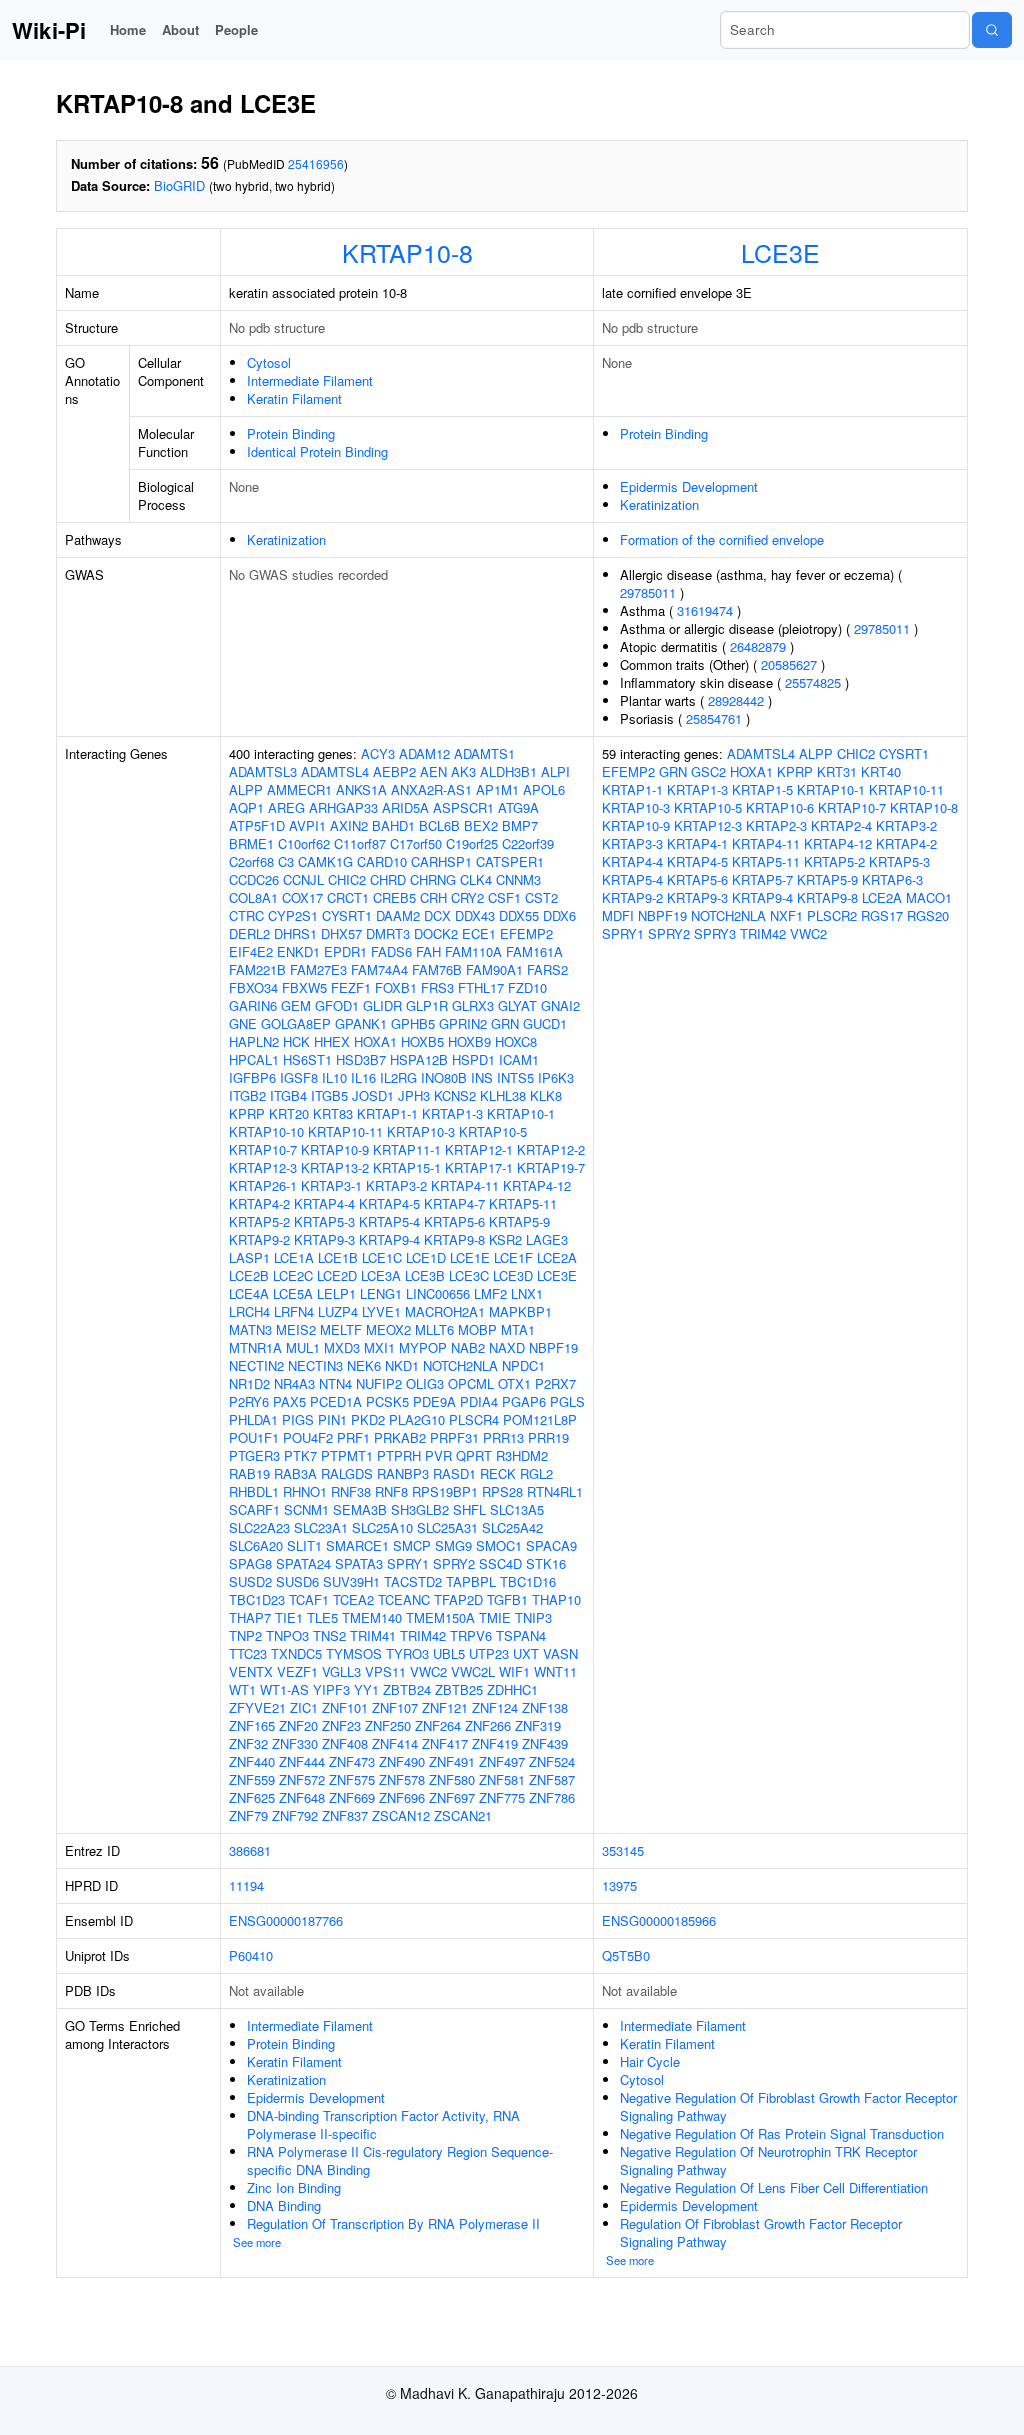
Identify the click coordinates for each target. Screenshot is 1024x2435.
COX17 (302, 897)
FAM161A (534, 951)
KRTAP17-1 (479, 1167)
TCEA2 (353, 1599)
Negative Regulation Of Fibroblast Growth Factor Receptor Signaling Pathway (788, 2106)
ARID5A (405, 807)
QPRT (474, 1455)
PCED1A (336, 1401)
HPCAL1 (254, 1059)
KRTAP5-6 (454, 1221)
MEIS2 (296, 1329)
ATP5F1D (257, 825)
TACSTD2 (413, 1581)
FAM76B (437, 969)
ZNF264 (438, 1725)
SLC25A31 (447, 1527)
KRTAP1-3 (452, 1113)
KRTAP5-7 (762, 879)
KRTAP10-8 (407, 252)
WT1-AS (284, 1689)
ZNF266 (488, 1725)
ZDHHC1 (512, 1689)
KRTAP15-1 (407, 1167)
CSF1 (504, 897)
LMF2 (490, 1293)
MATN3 (250, 1329)
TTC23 (248, 1653)
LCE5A (293, 1293)
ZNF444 (302, 1761)
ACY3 (378, 753)
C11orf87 (360, 843)
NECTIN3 (315, 1365)
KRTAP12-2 (551, 1149)
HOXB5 (422, 1041)
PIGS (298, 1419)
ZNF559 (252, 1779)
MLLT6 (434, 1329)
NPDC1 (523, 1365)
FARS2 (547, 969)
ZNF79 (248, 1815)
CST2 (541, 897)
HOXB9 (469, 1041)
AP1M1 (497, 789)
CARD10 (382, 861)
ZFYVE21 (257, 1707)
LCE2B (249, 1275)
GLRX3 (473, 1005)
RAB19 (249, 1473)
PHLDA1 (253, 1419)
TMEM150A (440, 1617)
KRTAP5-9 (519, 1221)
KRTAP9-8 (454, 1239)
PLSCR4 (474, 1419)
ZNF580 (452, 1779)
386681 (250, 1850)
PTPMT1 (347, 1455)
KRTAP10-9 (335, 1149)
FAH (428, 951)
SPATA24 (303, 1563)
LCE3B (425, 1275)
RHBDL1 (254, 1491)
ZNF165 (252, 1725)
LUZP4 (338, 1311)
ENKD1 (298, 951)
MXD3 (342, 1347)
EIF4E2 (251, 951)
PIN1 (332, 1419)
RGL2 (536, 1473)
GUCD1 (545, 1023)
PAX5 (289, 1401)
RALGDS (347, 1473)
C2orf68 (251, 861)
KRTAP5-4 (389, 1221)
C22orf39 (528, 843)
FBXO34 (253, 987)
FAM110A (473, 951)
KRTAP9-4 (389, 1239)
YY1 (366, 1689)
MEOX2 (388, 1329)
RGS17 (882, 915)
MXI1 (379, 1347)
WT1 (242, 1689)
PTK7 (300, 1455)
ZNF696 (402, 1797)
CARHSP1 (441, 861)
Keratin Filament (294, 398)
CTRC (246, 915)
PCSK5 (387, 1401)
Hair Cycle (650, 2061)
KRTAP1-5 (762, 789)
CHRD (388, 879)
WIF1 (514, 1671)
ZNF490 (402, 1761)
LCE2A (557, 1257)
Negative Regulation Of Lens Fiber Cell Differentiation (774, 2187)
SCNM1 (306, 1509)
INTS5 (515, 1077)
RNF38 (351, 1491)
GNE (243, 1023)
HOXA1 (375, 1041)
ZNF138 (545, 1707)
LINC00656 (438, 1293)
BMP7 (520, 825)
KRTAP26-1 (263, 1185)
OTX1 (514, 1383)
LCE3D (513, 1275)
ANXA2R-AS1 (431, 789)
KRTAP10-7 (263, 1149)
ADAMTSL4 (335, 771)
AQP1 (246, 807)
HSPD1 (473, 1059)
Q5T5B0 (626, 1955)
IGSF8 (299, 1077)
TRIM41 (373, 1635)
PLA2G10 (417, 1419)
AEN (433, 771)
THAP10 (556, 1599)
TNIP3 (533, 1617)
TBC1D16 (528, 1581)
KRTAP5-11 (523, 1203)
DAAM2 (398, 915)
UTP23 (489, 1653)
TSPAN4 (521, 1635)
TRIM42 (423, 1635)
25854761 (714, 718)
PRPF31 (454, 1437)
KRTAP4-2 (259, 1203)
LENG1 (381, 1293)
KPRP (247, 1113)
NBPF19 (553, 1347)
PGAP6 (524, 1401)
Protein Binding (291, 433)
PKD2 (368, 1419)
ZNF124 (495, 1707)
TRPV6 (471, 1635)
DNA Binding (284, 2205)
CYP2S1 (293, 915)
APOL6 (544, 789)
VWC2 (428, 1671)
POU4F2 (308, 1437)
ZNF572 (302, 1779)
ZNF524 (552, 1761)
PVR (438, 1455)
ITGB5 (329, 1095)
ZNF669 (352, 1797)
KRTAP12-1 (479, 1149)
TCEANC (404, 1599)
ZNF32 (248, 1743)
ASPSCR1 (463, 807)
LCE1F (513, 1257)
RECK (498, 1473)
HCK (296, 1041)
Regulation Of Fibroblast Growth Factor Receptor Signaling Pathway (761, 2232)
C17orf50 (416, 843)
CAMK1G (325, 861)
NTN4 (335, 1383)
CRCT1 (348, 897)
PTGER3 (254, 1455)
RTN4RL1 (555, 1491)
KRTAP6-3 (892, 879)
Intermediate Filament (310, 380)
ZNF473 (352, 1761)
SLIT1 (304, 1545)
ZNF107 (395, 1707)
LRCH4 (249, 1311)
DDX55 (519, 915)
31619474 (705, 610)
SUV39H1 (351, 1581)
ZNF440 (252, 1761)
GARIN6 (253, 1005)
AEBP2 (394, 771)
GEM (296, 1005)
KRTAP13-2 (335, 1167)
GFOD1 (337, 1005)
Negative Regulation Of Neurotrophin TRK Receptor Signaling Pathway (768, 2160)
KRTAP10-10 (266, 1131)
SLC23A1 (321, 1527)
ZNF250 (388, 1725)
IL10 (334, 1077)
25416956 (316, 163)
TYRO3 (407, 1653)
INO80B (444, 1077)
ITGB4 (288, 1095)
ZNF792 (295, 1815)
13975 (619, 1885)
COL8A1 (253, 897)
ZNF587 (552, 1779)
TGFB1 (507, 1599)
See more (257, 2242)
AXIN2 (349, 825)
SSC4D (500, 1563)
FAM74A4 (379, 969)
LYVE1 (381, 1311)
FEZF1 (351, 987)
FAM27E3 (318, 969)
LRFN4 (294, 1311)
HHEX (332, 1041)
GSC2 (708, 771)
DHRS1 (295, 933)
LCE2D (337, 1275)
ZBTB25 (459, 1689)
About (180, 29)
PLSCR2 (832, 915)
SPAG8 (250, 1563)
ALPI (555, 771)
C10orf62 (304, 843)
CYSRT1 (347, 915)
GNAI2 (560, 1005)
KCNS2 (455, 1095)
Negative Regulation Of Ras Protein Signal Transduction (782, 2133)
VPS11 (385, 1671)
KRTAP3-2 (396, 1185)
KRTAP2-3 (776, 825)
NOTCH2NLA (460, 1365)
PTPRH (399, 1455)
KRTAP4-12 (537, 1185)
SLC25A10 (382, 1527)
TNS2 (329, 1635)
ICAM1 (519, 1059)
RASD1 (454, 1473)
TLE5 (322, 1617)
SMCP (412, 1545)
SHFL (469, 1509)
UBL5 (449, 1653)
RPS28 (502, 1491)
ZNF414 (395, 1743)
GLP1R (427, 1005)
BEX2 (481, 825)
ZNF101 (345, 1707)
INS (482, 1077)
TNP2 (245, 1635)
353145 (623, 1850)
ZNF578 (402, 1779)
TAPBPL (471, 1581)
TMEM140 (372, 1617)
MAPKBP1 (520, 1311)
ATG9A (518, 807)
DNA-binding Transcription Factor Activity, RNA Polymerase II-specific (383, 2124)
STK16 (546, 1563)
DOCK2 (436, 933)
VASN (560, 1653)
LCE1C (382, 1257)
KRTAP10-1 (521, 1113)
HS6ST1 (307, 1059)
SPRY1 (408, 1563)
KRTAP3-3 (632, 843)
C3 (286, 861)
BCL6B (439, 825)
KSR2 (505, 1239)
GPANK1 (361, 1023)
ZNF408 (345, 1743)
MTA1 (518, 1329)
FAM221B (257, 969)
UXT (526, 1653)
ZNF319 (538, 1725)
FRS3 (437, 987)
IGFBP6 (252, 1077)
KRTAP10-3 (421, 1131)
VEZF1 (297, 1671)
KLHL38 (503, 1095)
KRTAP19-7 (551, 1167)
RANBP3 (403, 1473)
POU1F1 (254, 1437)
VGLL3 (341, 1671)
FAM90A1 (494, 969)
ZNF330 (295, 1743)
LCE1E (470, 1257)
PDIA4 (479, 1401)
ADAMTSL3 (263, 771)
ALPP (246, 789)
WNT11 (555, 1671)
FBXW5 (304, 987)
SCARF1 (254, 1509)
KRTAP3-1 (331, 1185)
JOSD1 (373, 1095)
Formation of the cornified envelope (722, 539)
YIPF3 (331, 1689)
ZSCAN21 (463, 1815)
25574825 (813, 682)
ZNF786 (552, 1797)
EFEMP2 (526, 933)
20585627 (789, 664)
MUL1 (303, 1347)
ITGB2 (247, 1095)
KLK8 (546, 1095)
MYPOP (423, 1347)
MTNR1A (255, 1347)
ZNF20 (298, 1725)
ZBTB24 (407, 1689)
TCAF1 (309, 1599)
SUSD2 (250, 1581)
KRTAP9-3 (324, 1239)
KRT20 (289, 1113)
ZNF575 (352, 1779)
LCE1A (294, 1257)
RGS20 (928, 915)
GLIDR (382, 1005)
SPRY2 (454, 1563)
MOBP (477, 1329)
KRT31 (837, 771)
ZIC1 (304, 1707)
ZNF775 (502, 1797)
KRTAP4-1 (697, 843)
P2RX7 (555, 1383)
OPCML (471, 1383)
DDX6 (559, 915)
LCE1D (426, 1257)
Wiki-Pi (49, 30)
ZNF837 (345, 1815)
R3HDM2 (522, 1455)
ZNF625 (252, 1797)
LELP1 (336, 1293)
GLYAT (517, 1005)
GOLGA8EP (296, 1023)
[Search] (992, 30)
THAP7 (250, 1617)
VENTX (251, 1671)
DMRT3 (388, 933)
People (236, 29)
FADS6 (391, 951)
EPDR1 (345, 951)
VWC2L (473, 1671)
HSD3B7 (361, 1059)
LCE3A (381, 1275)
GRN (505, 1023)
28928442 (736, 700)
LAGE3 (547, 1239)
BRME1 (251, 843)
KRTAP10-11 (345, 1131)
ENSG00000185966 (659, 1920)
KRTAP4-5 (389, 1203)
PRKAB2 (400, 1437)
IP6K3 (556, 1077)
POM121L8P (540, 1419)
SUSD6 (297, 1581)
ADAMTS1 (484, 753)
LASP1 (249, 1257)
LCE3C (469, 1275)
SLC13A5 (517, 1509)
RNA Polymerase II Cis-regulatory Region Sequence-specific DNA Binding (400, 2160)
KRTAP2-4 (841, 825)
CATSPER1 (510, 861)
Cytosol (269, 362)
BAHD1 (393, 825)
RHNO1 (305, 1491)
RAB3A (295, 1473)
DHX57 (341, 933)
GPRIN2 (463, 1023)
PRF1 (353, 1437)
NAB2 (468, 1347)
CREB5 (394, 897)
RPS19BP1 (445, 1491)
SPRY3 (715, 933)
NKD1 (402, 1365)
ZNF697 (452, 1797)
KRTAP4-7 (454, 1203)
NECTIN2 (256, 1365)
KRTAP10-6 (780, 807)
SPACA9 (551, 1545)
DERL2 (249, 933)
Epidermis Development (689, 486)
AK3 (463, 771)
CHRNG (433, 879)
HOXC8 (516, 1041)
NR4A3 (294, 1383)
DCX (437, 915)
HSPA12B (419, 1059)
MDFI (618, 915)
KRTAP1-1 (387, 1113)
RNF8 (391, 1491)
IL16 (363, 1077)
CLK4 (476, 879)
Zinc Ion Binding (294, 2187)
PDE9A (434, 1401)
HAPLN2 (254, 1041)
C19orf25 (472, 843)
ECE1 (479, 933)
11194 (246, 1885)
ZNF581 (502, 1779)
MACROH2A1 (445, 1311)
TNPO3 (287, 1635)
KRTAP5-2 (259, 1221)
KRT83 (333, 1113)
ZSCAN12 (401, 1815)
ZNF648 (302, 1797)
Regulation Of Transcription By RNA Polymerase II (393, 2223)
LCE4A (249, 1293)
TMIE (495, 1617)
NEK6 (364, 1365)
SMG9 (453, 1545)
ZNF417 (445, 1743)
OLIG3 (425, 1383)
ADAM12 (424, 753)
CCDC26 (254, 879)
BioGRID (179, 185)
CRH (433, 897)
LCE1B (338, 1257)
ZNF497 (502, 1761)
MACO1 (929, 897)
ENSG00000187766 (286, 1920)
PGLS (567, 1401)
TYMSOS (354, 1653)
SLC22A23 (259, 1527)
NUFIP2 (379, 1383)
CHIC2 (347, 879)
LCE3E (780, 252)
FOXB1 (396, 987)
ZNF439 (545, 1743)
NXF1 (786, 915)
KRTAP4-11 (465, 1185)
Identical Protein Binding (317, 451)
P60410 (251, 1955)
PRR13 (503, 1437)
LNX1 (527, 1293)
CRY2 (467, 897)
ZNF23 (341, 1725)
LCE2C (293, 1275)
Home (128, 29)
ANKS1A (361, 789)
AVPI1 (307, 825)
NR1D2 (249, 1383)
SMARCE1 (357, 1545)
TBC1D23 (257, 1599)
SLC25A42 (512, 1527)
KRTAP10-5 (493, 1131)
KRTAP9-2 (259, 1239)
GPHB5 (413, 1023)
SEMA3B (360, 1509)
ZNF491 (452, 1761)
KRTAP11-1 (407, 1149)
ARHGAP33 (343, 807)
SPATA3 (359, 1563)
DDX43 (475, 915)
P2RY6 (249, 1401)
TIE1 (289, 1617)
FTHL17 (481, 987)
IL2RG (398, 1077)
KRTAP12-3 (263, 1167)
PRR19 (548, 1437)
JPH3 (414, 1095)
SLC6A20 (256, 1545)
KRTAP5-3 (324, 1221)
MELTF (341, 1329)
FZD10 (527, 987)
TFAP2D (458, 1599)
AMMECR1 (299, 789)
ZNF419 (495, 1743)
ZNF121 (445, 1707)
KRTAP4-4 (324, 1203)
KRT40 (881, 771)
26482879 (758, 646)
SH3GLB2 (420, 1509)
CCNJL (303, 879)
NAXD (507, 1347)
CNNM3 (518, 879)
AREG (286, 807)
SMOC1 (499, 1545)
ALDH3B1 (508, 771)
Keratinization (659, 504)
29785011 (648, 592)
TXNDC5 (296, 1653)
